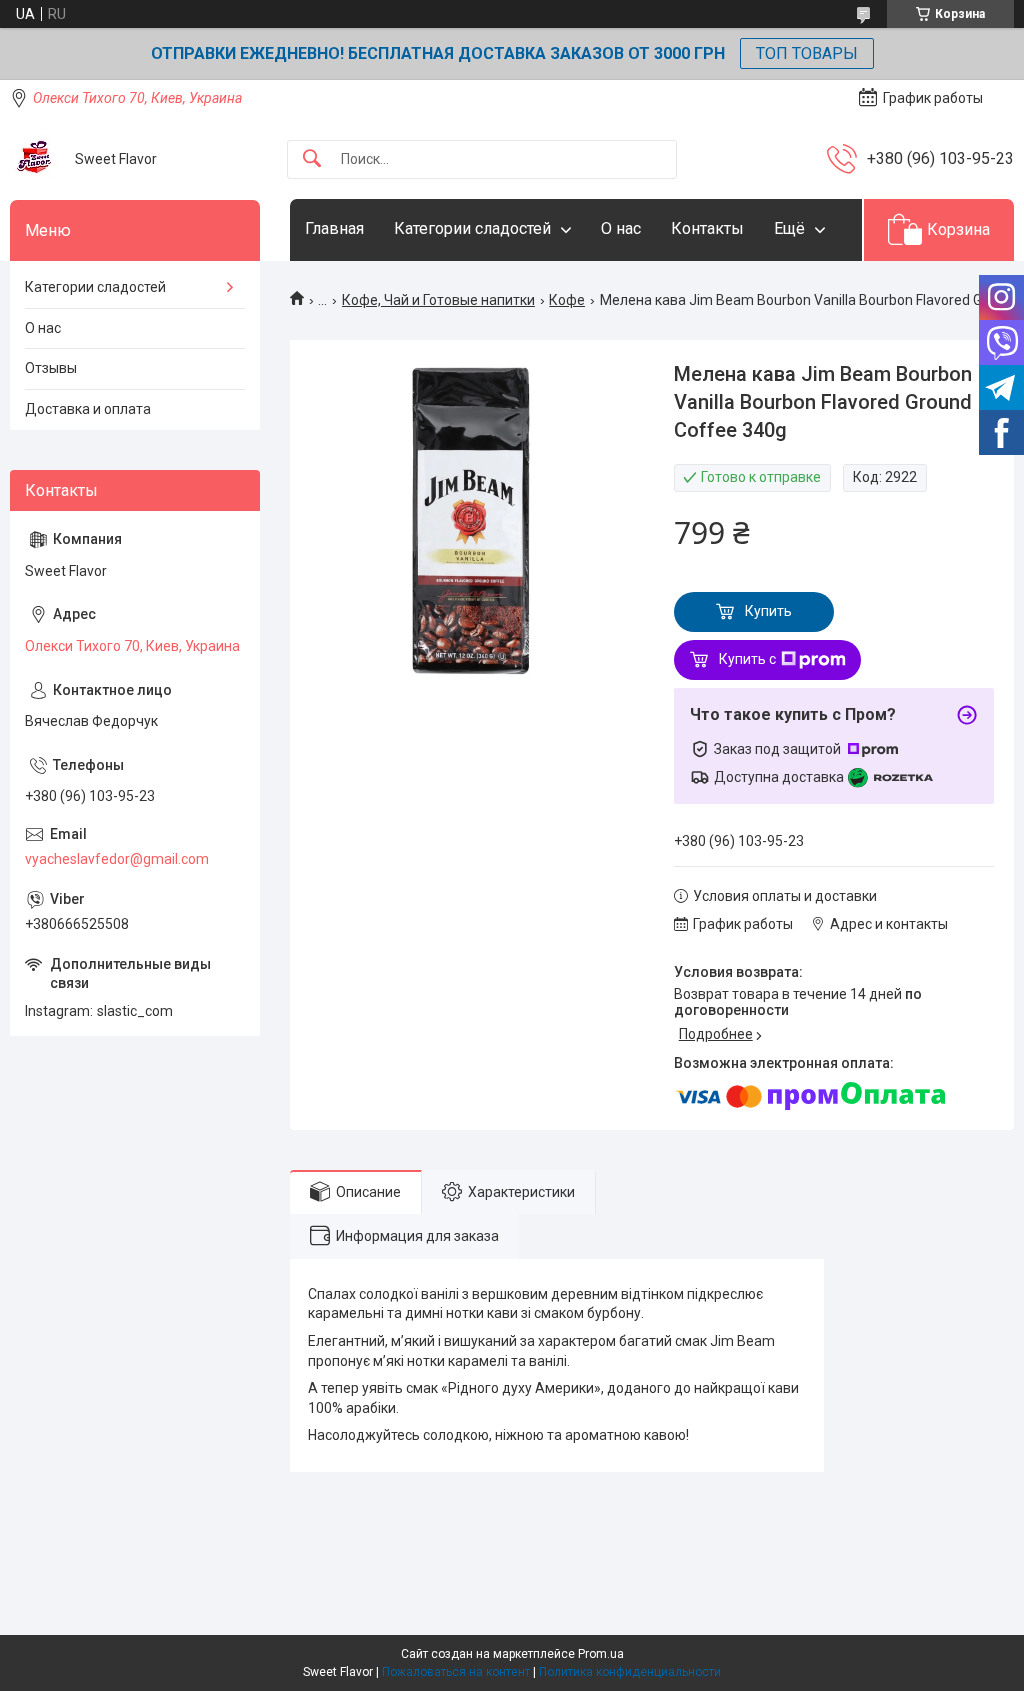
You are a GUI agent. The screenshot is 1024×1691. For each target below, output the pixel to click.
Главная (334, 228)
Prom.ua (601, 1654)
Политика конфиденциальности (630, 1672)
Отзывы (51, 368)
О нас (621, 228)
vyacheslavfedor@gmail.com (117, 859)
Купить (768, 611)
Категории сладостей (472, 228)
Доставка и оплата (88, 409)
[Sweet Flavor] (35, 159)
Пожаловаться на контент (456, 1672)
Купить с (747, 659)
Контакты (707, 228)
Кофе (567, 300)
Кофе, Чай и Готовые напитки (438, 300)
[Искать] (312, 159)
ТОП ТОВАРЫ (807, 53)
